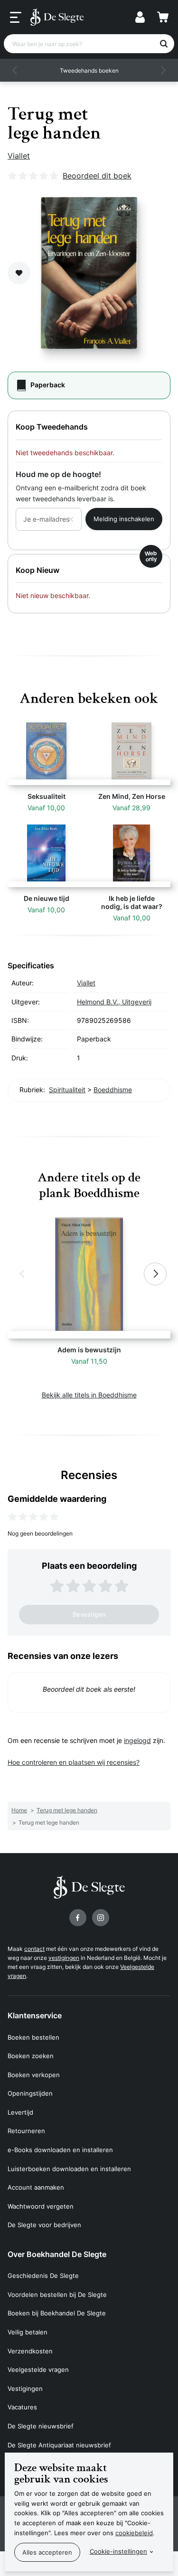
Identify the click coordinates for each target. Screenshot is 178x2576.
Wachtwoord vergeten (41, 2206)
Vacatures (22, 2407)
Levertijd (20, 2112)
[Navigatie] (16, 18)
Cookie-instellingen (118, 2551)
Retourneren (26, 2131)
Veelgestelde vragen (38, 2370)
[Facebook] (78, 1918)
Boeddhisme (113, 1090)
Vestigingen (25, 2389)
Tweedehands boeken (89, 70)
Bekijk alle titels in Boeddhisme (89, 1395)
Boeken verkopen (34, 2075)
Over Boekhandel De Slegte (57, 2254)
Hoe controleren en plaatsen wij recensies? (74, 1762)
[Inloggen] (140, 17)
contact (34, 1949)
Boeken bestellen (33, 2037)
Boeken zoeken (31, 2056)
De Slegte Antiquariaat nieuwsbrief (59, 2445)
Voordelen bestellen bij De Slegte (57, 2295)
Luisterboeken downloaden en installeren (69, 2169)
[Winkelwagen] (163, 17)
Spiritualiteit (67, 1090)
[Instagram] (101, 1918)
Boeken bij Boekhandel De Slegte (57, 2313)
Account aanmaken (36, 2187)
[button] (15, 70)
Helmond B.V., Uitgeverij (114, 1002)
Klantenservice (35, 2015)
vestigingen (64, 1958)
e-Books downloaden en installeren (60, 2150)
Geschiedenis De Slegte (43, 2276)
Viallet (19, 156)
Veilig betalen (28, 2332)
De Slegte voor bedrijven (44, 2225)
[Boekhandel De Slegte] (57, 17)
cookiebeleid (134, 2533)
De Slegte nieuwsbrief (41, 2426)
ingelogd (137, 1740)
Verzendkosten (30, 2351)
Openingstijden (30, 2093)
